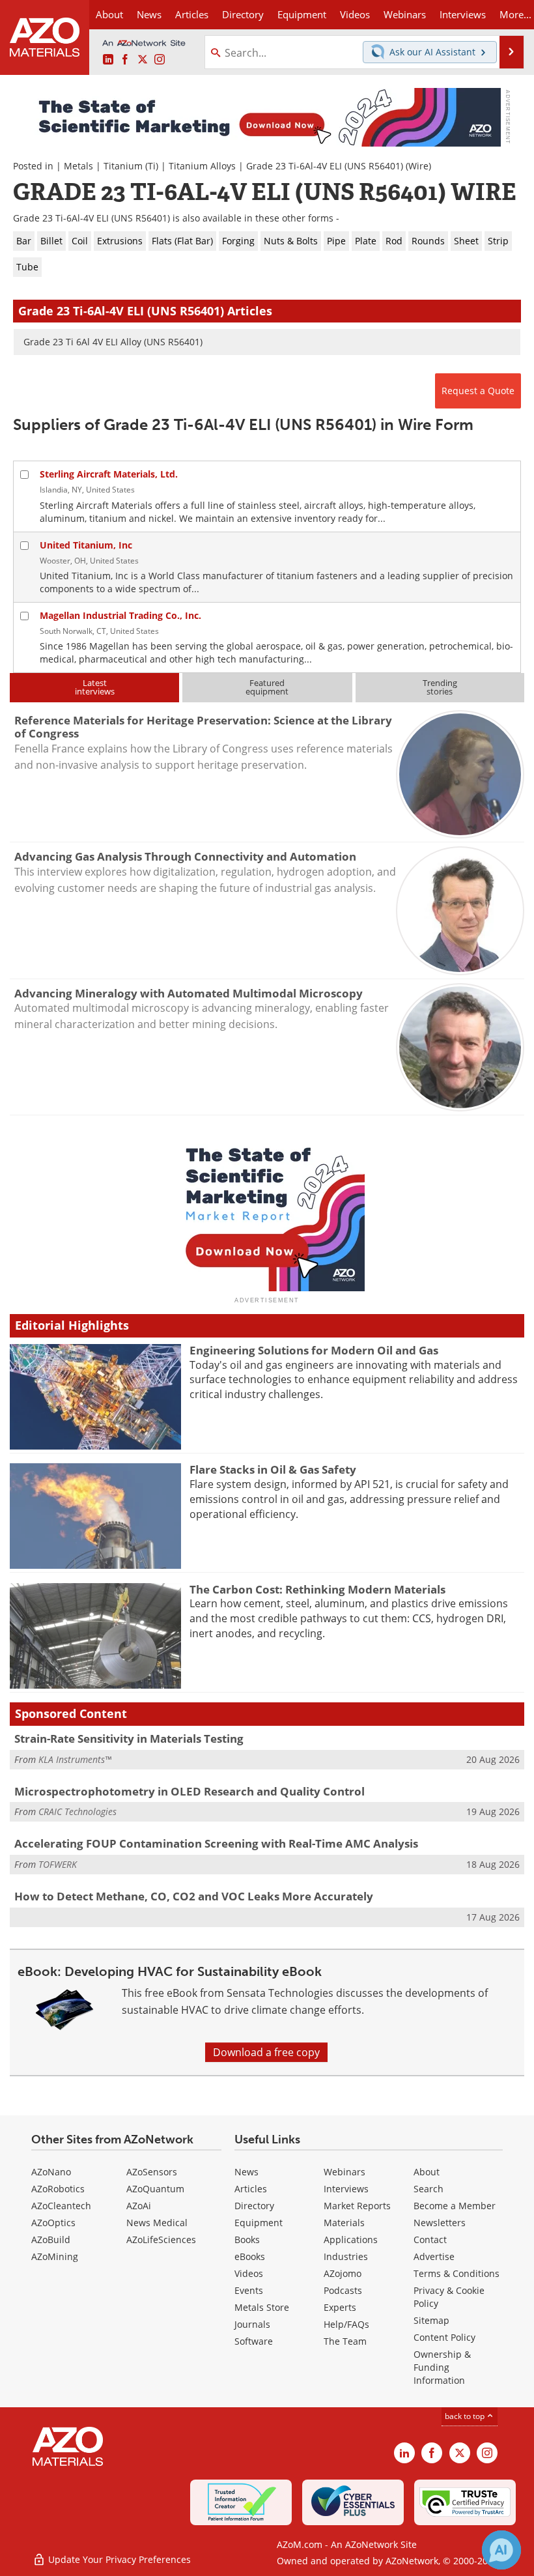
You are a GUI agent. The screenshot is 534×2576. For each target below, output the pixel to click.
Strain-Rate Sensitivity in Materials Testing (129, 1739)
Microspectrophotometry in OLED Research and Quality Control (190, 1791)
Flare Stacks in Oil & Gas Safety (273, 1469)
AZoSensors (152, 2172)
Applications (351, 2240)
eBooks (250, 2256)
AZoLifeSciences (161, 2240)
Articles (251, 2189)
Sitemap (431, 2320)
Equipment (259, 2223)
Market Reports (357, 2206)
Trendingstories (440, 687)
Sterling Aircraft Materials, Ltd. (109, 474)
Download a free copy (266, 2052)
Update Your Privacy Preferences (118, 2559)
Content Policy (444, 2337)
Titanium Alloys (202, 166)
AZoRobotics (58, 2189)
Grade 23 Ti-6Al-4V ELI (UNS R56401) (325, 166)
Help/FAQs (346, 2324)
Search (429, 2189)
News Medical (157, 2223)
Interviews (346, 2189)
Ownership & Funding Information (442, 2367)
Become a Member (455, 2206)
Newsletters (440, 2223)
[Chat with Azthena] (501, 2550)
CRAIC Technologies (77, 1811)
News (246, 2172)
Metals (78, 166)
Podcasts (343, 2290)
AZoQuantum (155, 2189)
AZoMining (55, 2256)
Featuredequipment (267, 687)
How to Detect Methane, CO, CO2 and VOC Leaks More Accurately (194, 1896)
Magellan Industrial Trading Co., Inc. (120, 615)
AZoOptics (53, 2223)
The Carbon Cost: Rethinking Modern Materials (317, 1589)
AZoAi (139, 2206)
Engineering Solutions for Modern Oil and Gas (314, 1350)
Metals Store (262, 2307)
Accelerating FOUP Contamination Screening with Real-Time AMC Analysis (216, 1843)
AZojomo (343, 2273)
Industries (346, 2256)
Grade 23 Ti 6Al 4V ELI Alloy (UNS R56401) (113, 342)
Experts (340, 2307)
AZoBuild (51, 2240)
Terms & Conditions (457, 2273)
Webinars (344, 2172)
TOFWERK (58, 1864)
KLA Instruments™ (75, 1759)
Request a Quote (478, 391)
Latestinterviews (95, 687)
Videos (249, 2273)
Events (249, 2290)
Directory (243, 14)
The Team (345, 2341)
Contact (430, 2240)
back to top (466, 2416)
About (427, 2172)
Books (247, 2240)
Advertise (434, 2256)
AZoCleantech (61, 2206)
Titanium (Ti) (131, 166)
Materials (344, 2223)
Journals (252, 2324)
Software (254, 2341)
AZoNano (51, 2172)
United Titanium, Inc (86, 545)
